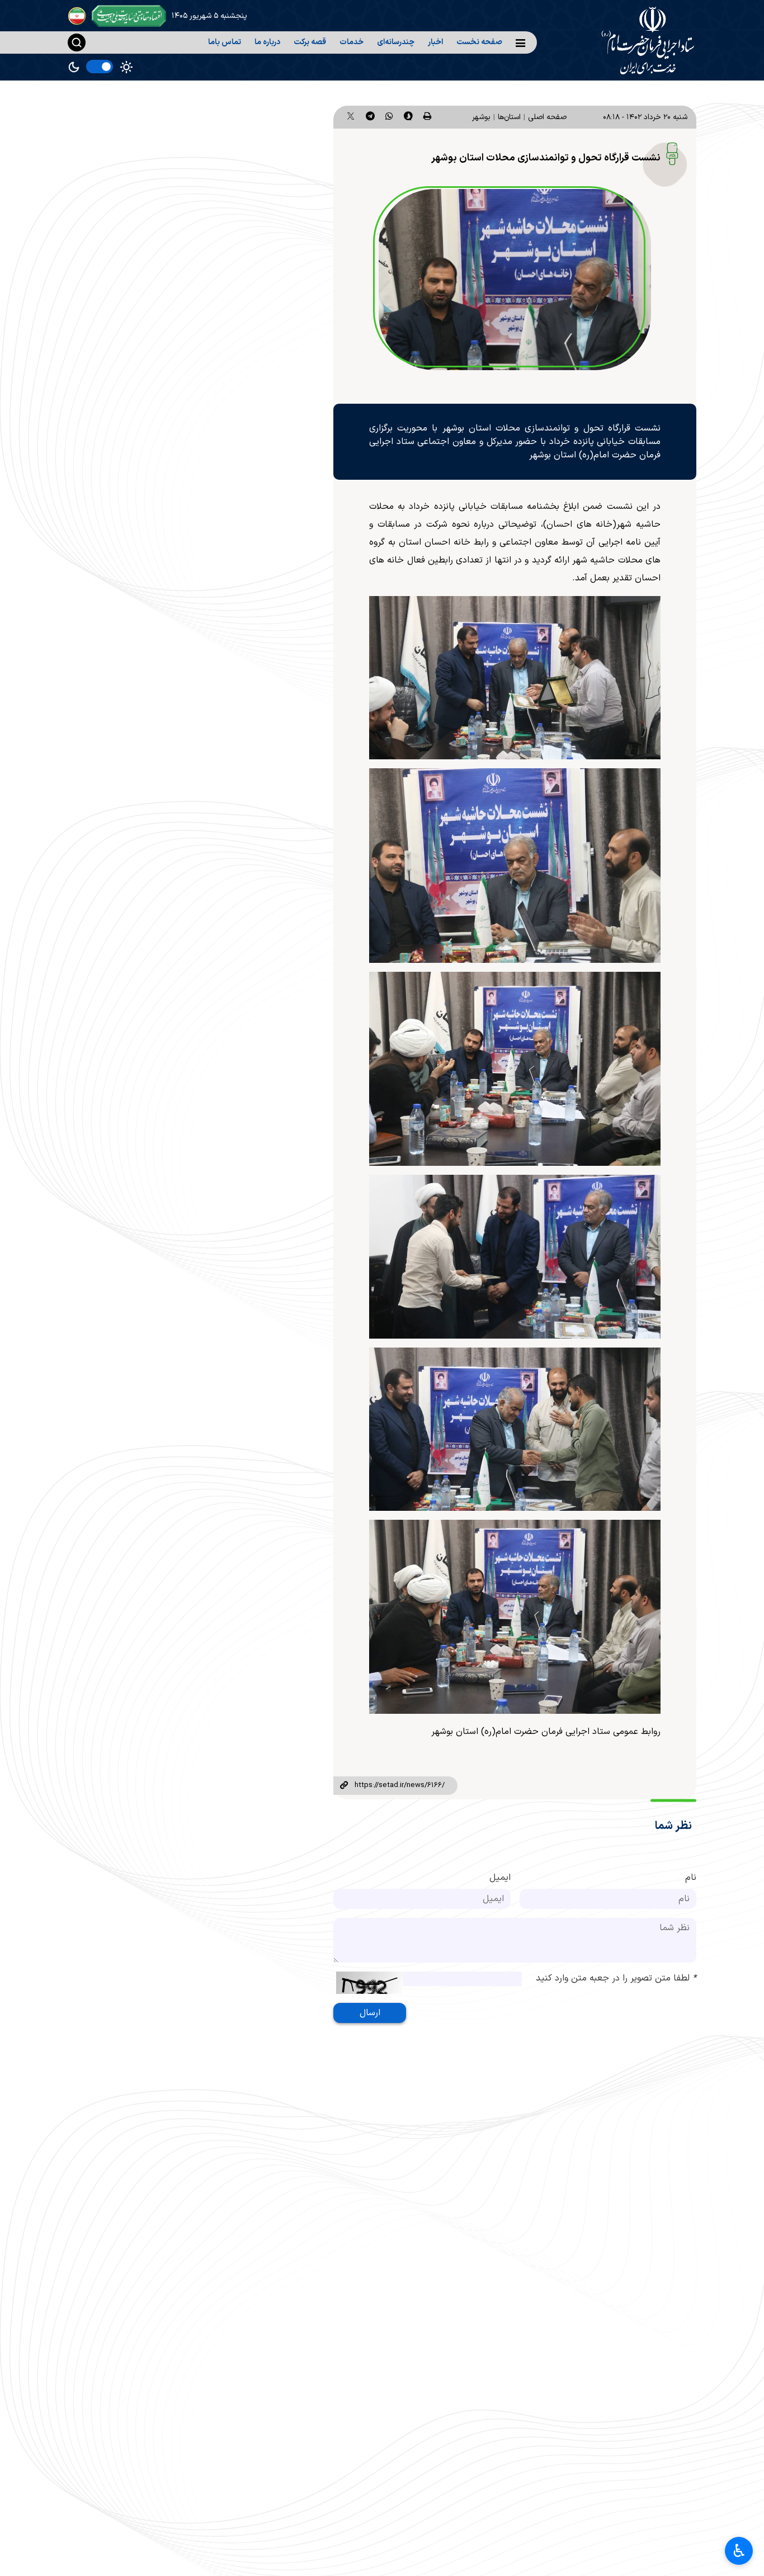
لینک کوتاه (344, 1786)
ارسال (370, 2013)
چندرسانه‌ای (396, 42)
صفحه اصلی (547, 117)
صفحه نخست (479, 42)
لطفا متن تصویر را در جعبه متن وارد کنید (616, 1978)
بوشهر (481, 117)
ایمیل (500, 1878)
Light (126, 67)
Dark (74, 67)
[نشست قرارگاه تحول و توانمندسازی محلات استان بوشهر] (515, 280)
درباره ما (267, 42)
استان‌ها (509, 117)
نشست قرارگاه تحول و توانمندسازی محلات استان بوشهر (546, 158)
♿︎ (739, 2551)
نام (691, 1878)
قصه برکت (310, 42)
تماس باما (225, 42)
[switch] (100, 67)
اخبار (435, 42)
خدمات (352, 42)
